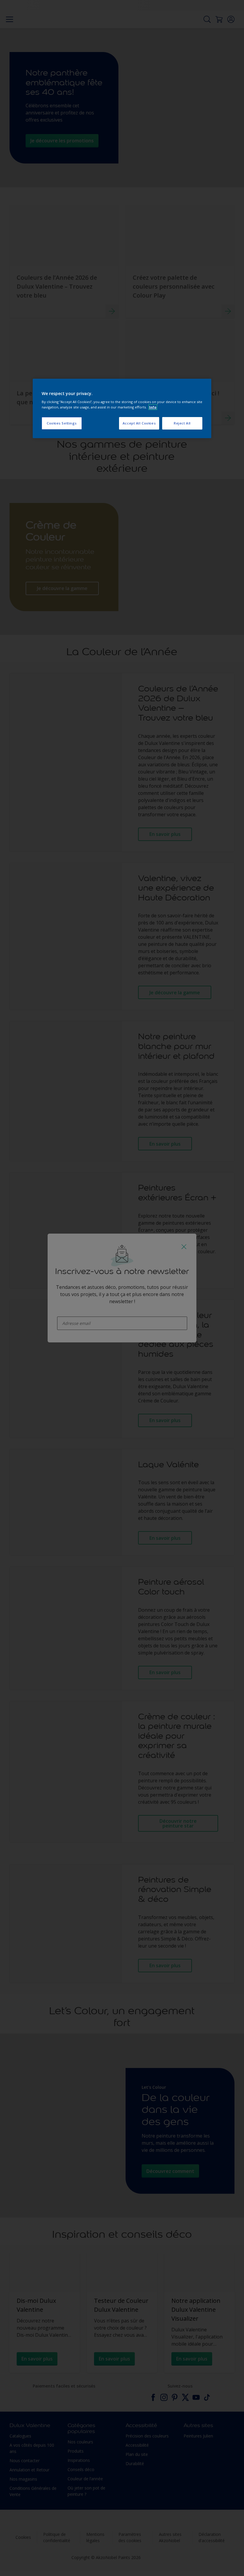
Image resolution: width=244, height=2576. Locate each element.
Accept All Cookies (139, 423)
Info (153, 407)
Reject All (182, 423)
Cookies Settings (62, 423)
